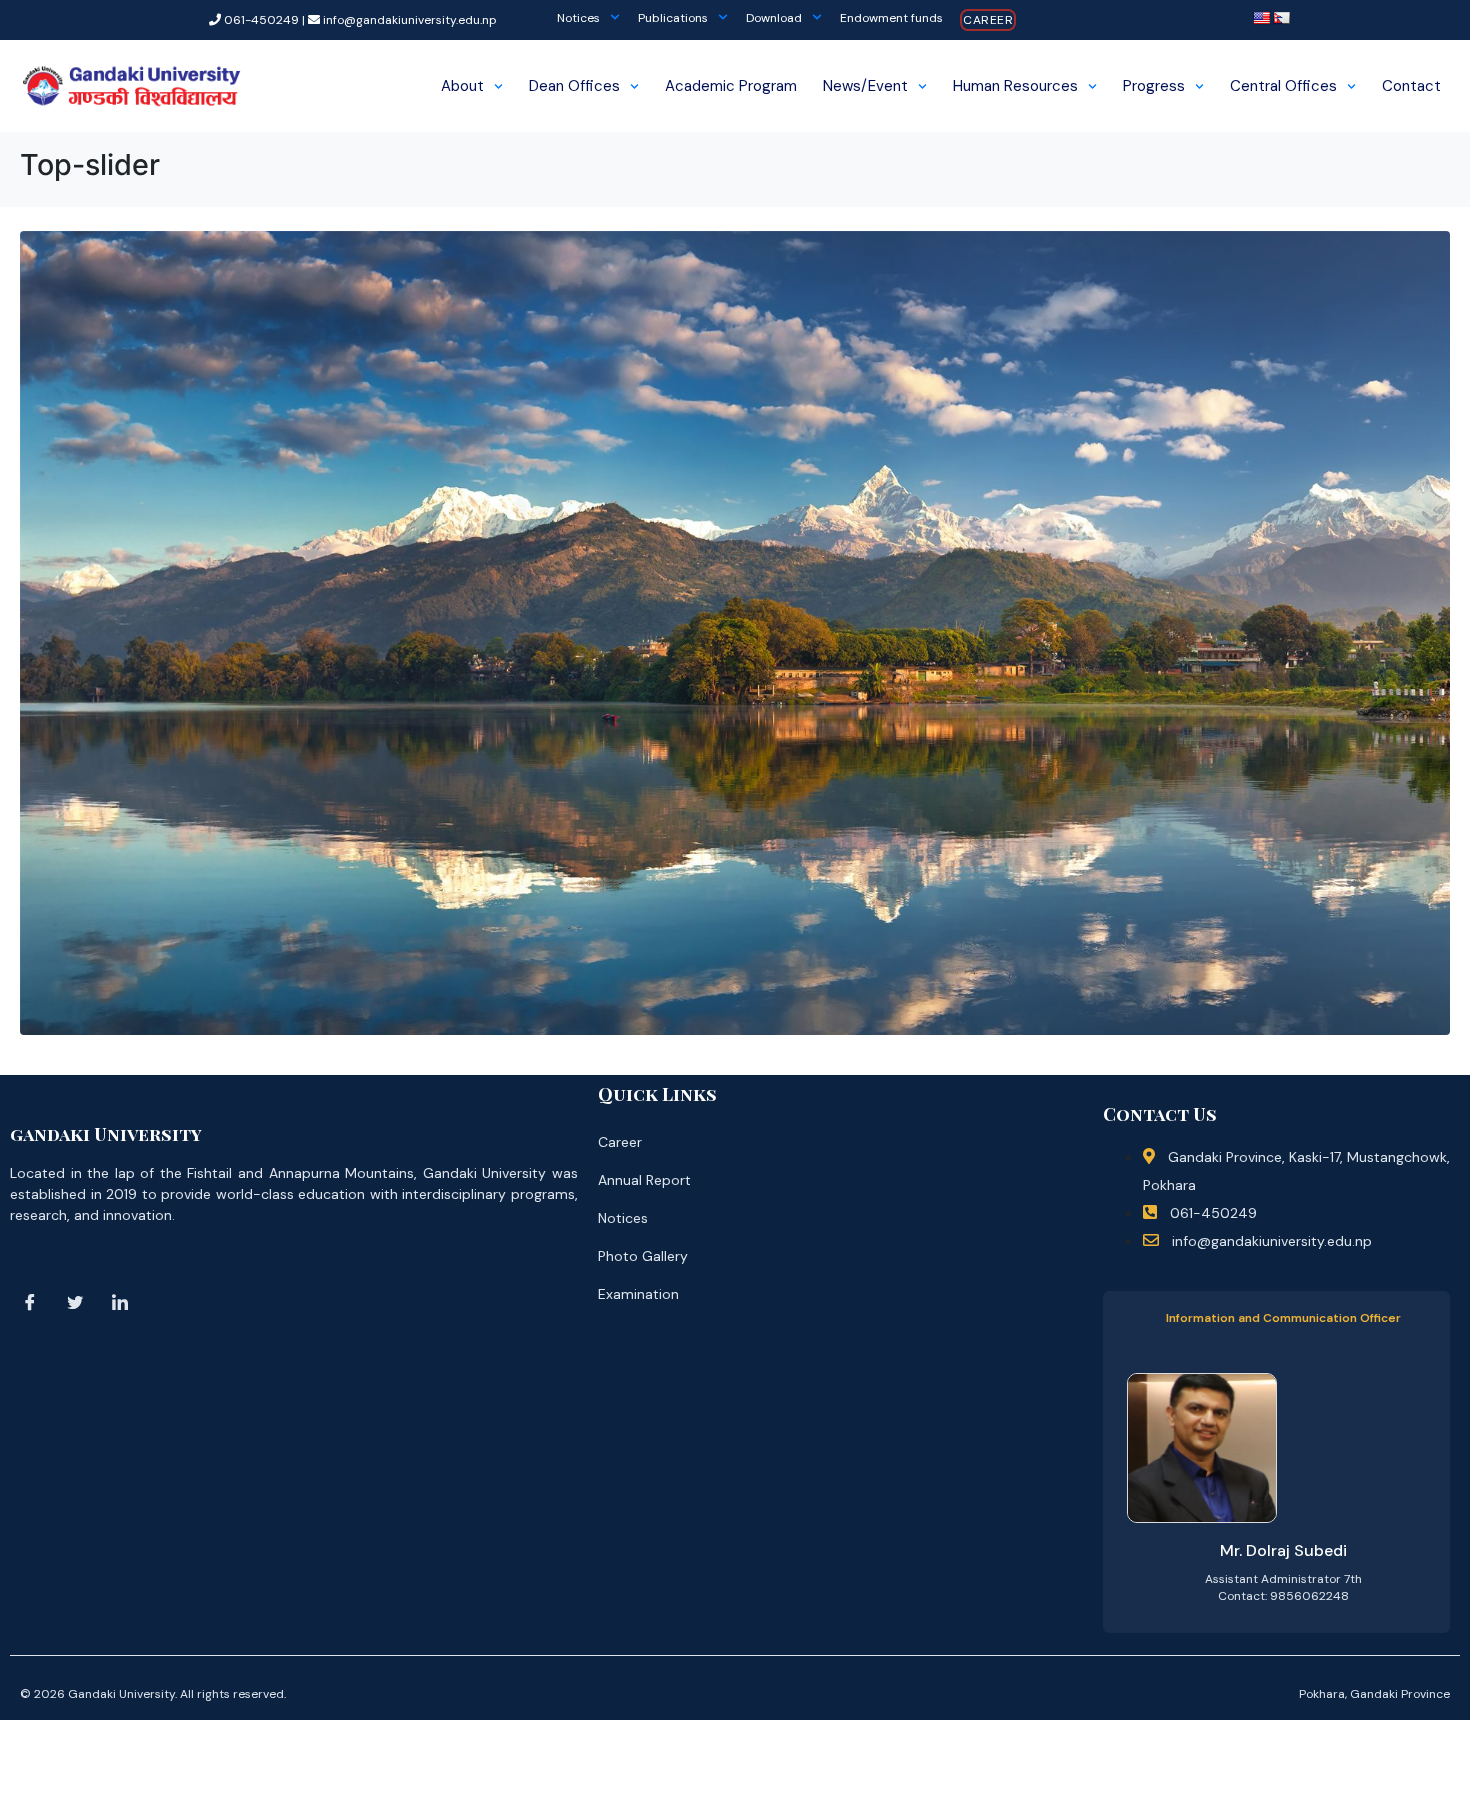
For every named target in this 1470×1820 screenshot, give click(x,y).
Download (774, 18)
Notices (578, 18)
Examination (638, 1294)
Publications (673, 18)
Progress (1154, 86)
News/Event (865, 86)
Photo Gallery (643, 1256)
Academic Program (731, 86)
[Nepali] (1281, 18)
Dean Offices (574, 86)
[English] (1261, 18)
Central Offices (1283, 86)
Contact (1411, 86)
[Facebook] (30, 1302)
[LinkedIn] (120, 1302)
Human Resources (1015, 86)
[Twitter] (75, 1302)
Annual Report (644, 1180)
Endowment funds (891, 18)
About (462, 86)
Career (988, 20)
